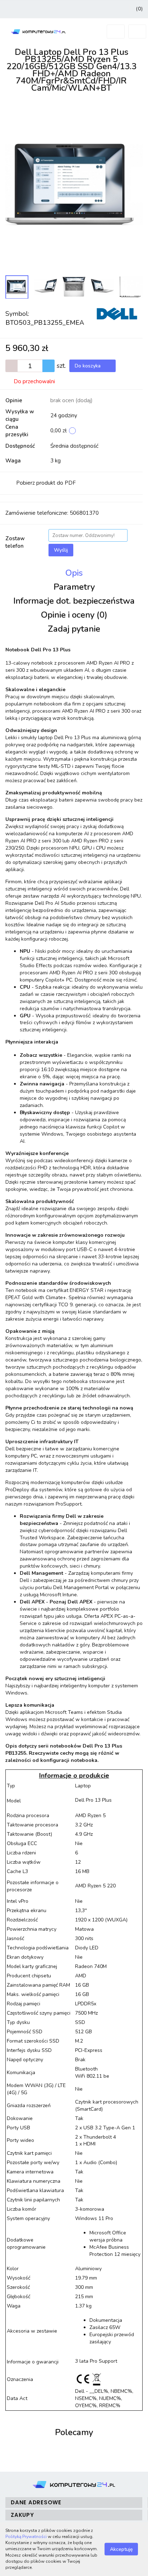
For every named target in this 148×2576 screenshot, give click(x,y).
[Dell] (117, 313)
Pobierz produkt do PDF (46, 483)
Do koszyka (88, 366)
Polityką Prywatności (26, 2537)
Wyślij (61, 550)
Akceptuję (121, 2549)
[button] (138, 9)
